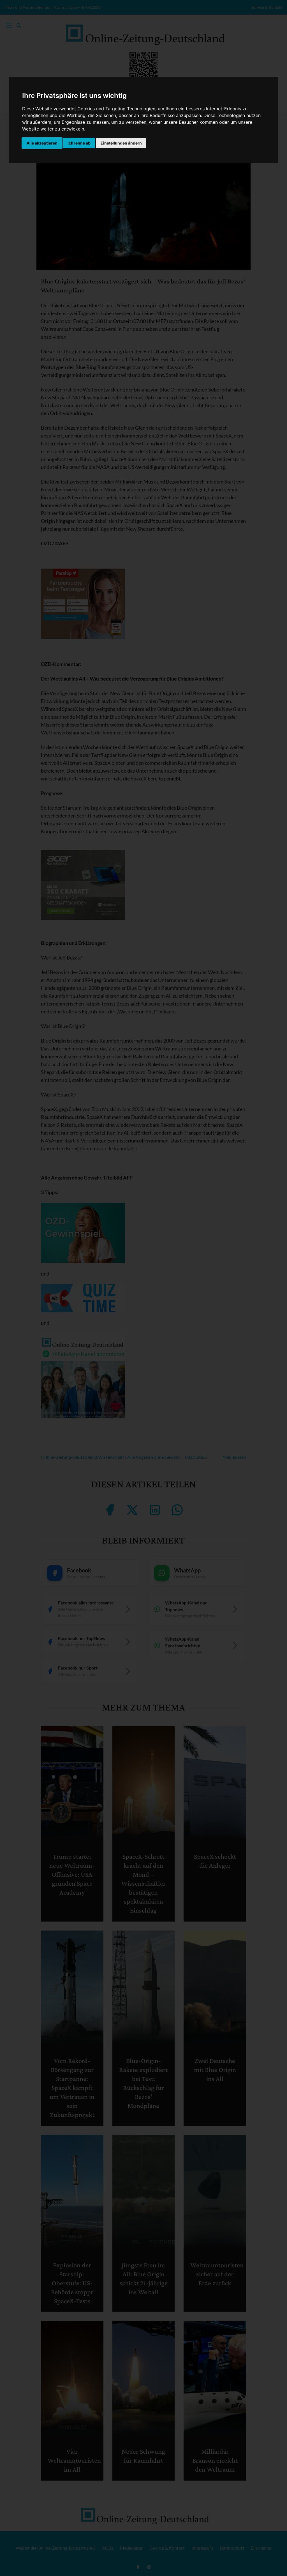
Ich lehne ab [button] (79, 143)
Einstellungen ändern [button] (121, 143)
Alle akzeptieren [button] (42, 143)
